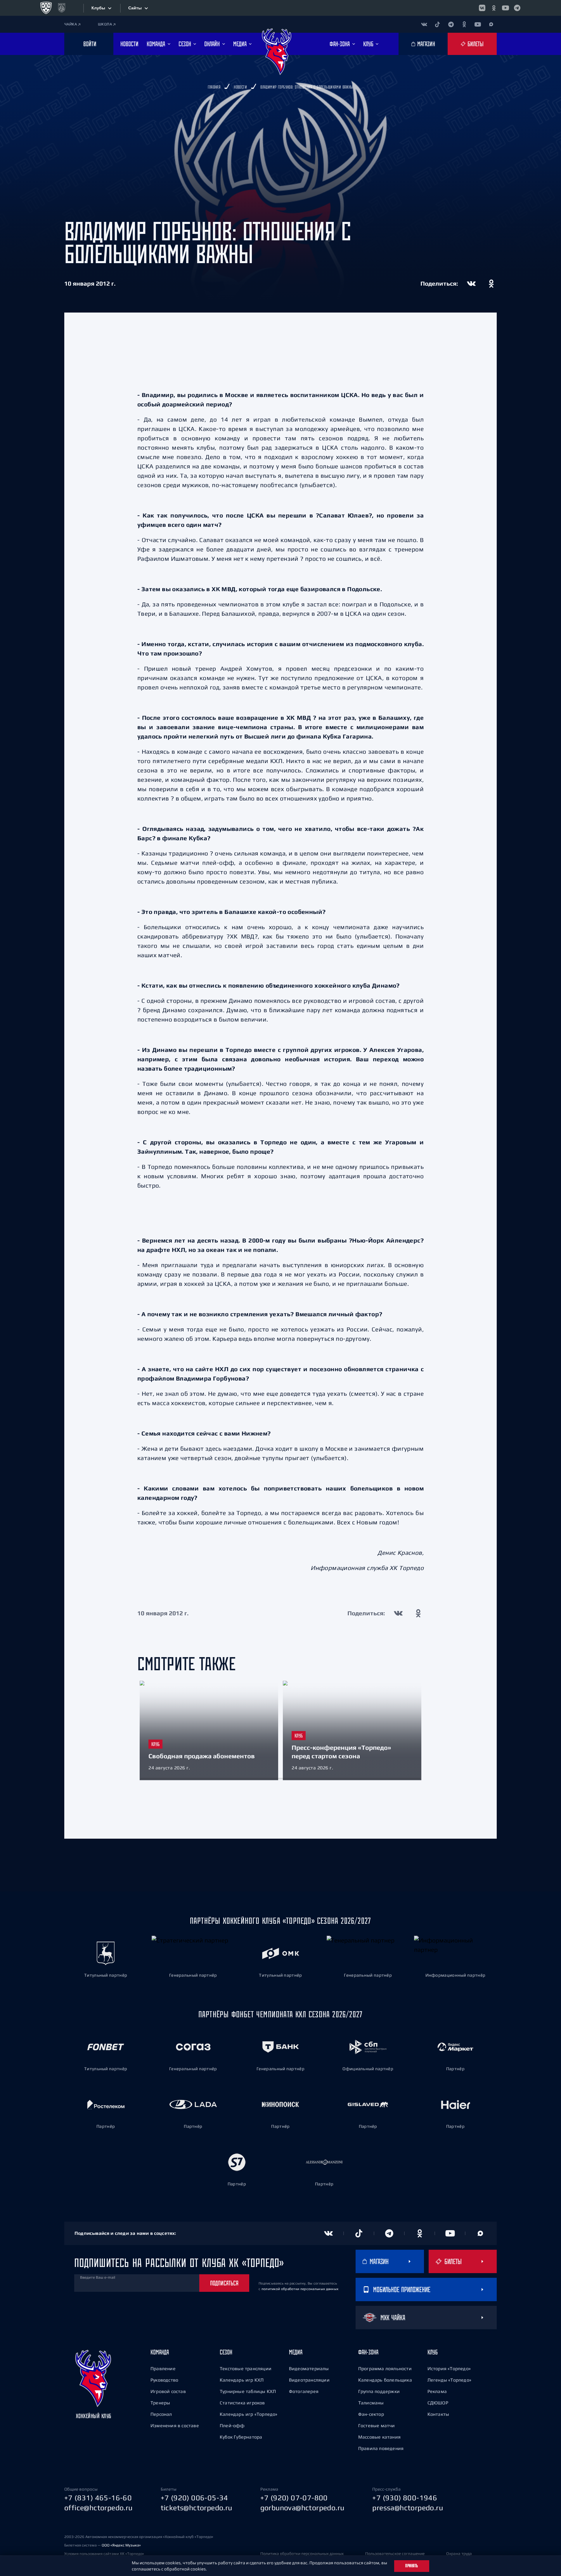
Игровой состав (168, 2391)
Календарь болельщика (385, 2380)
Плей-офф (232, 2425)
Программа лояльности (385, 2368)
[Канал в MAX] (491, 24)
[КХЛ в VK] (482, 8)
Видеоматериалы (309, 2368)
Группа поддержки (379, 2391)
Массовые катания (379, 2437)
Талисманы (371, 2403)
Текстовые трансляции (246, 2368)
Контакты (438, 2414)
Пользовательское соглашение (395, 2553)
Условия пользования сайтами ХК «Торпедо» (104, 2554)
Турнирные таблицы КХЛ (248, 2391)
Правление (163, 2368)
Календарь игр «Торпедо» (249, 2414)
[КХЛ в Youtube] (505, 8)
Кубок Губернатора (241, 2437)
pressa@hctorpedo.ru (408, 2508)
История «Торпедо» (449, 2368)
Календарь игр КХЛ (242, 2380)
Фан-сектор (371, 2414)
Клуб (433, 2352)
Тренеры (160, 2403)
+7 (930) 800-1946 (405, 2498)
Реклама (437, 2391)
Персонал (161, 2414)
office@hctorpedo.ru (98, 2508)
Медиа (296, 2352)
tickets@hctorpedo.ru (196, 2508)
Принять (412, 2566)
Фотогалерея (304, 2391)
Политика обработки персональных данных (302, 2553)
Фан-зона (368, 2352)
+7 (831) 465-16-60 (98, 2498)
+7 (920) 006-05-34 (194, 2498)
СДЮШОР (438, 2403)
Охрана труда (459, 2553)
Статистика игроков (242, 2403)
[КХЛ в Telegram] (517, 8)
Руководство (164, 2380)
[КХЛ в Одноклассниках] (494, 8)
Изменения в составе (175, 2425)
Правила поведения (381, 2448)
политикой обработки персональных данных (300, 2289)
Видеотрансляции (309, 2380)
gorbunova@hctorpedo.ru (302, 2508)
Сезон (226, 2352)
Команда (160, 2352)
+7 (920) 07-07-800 (294, 2498)
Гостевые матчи (377, 2425)
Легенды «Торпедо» (449, 2380)
